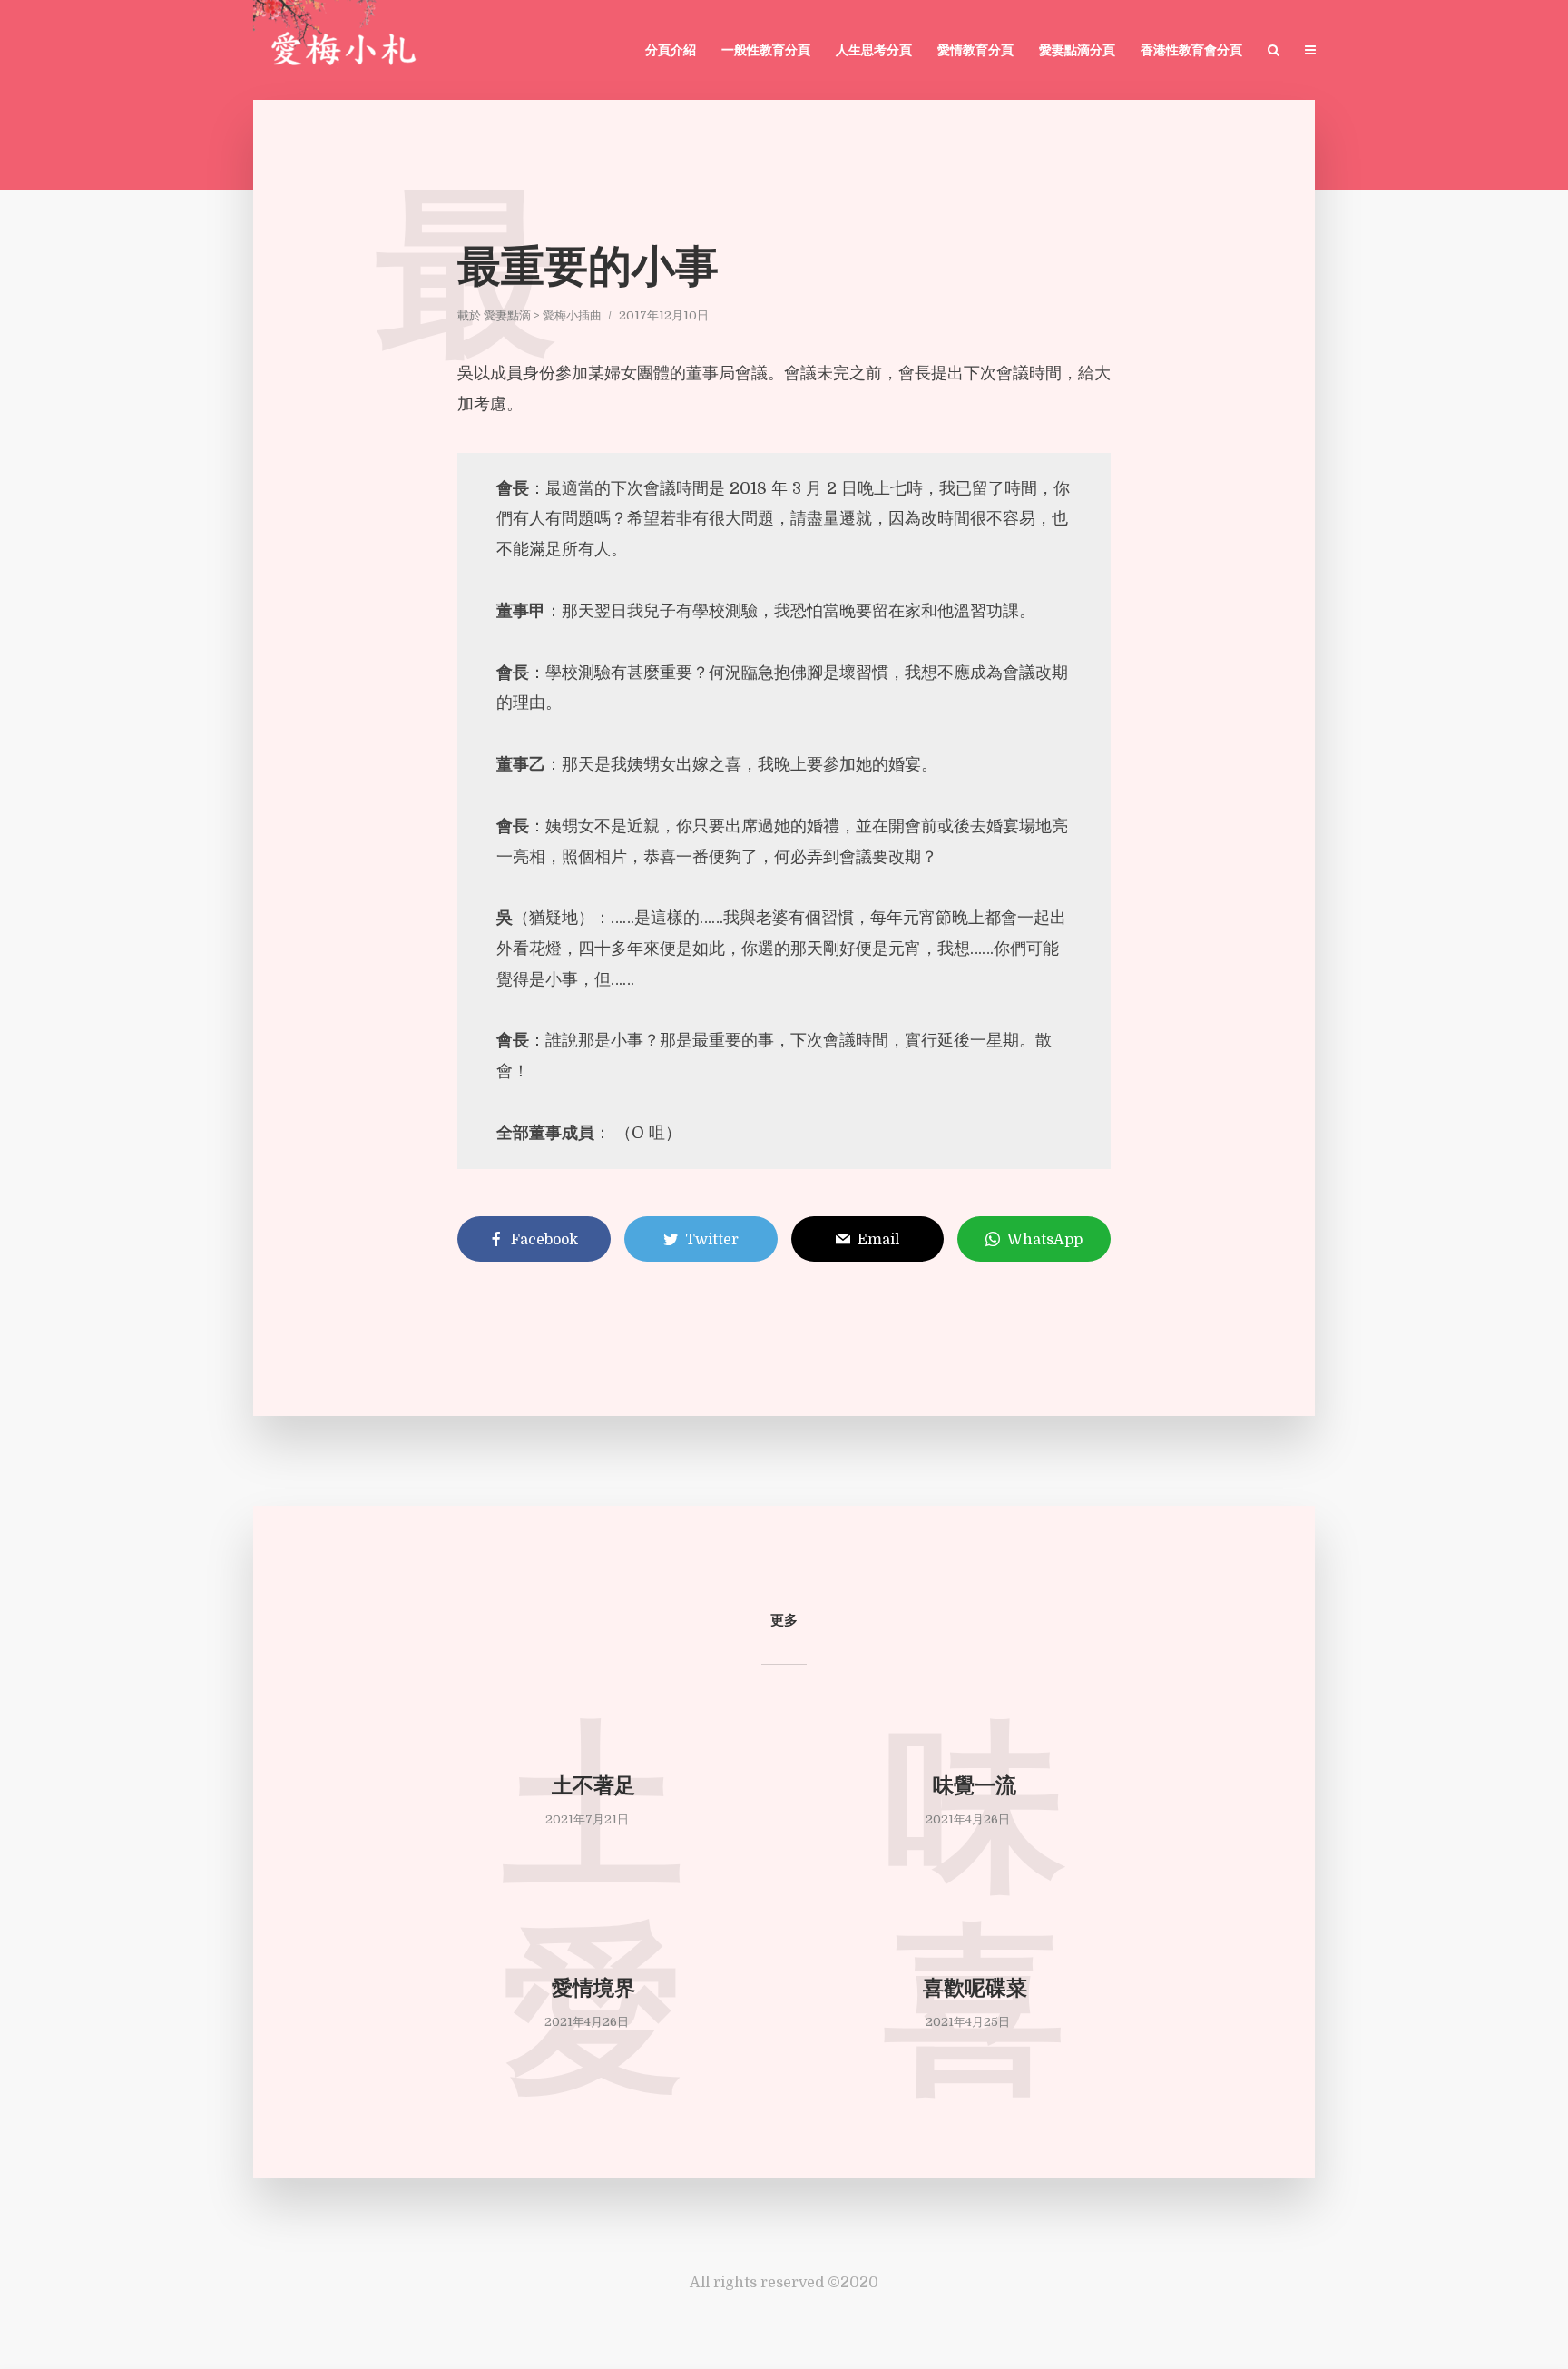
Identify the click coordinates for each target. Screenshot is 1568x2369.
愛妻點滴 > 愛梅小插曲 (543, 315)
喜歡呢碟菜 (975, 1990)
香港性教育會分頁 (1191, 51)
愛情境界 (593, 1990)
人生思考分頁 (874, 51)
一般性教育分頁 (766, 51)
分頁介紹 (671, 51)
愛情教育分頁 (975, 51)
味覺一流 (975, 1788)
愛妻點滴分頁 (1077, 51)
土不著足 (593, 1788)
